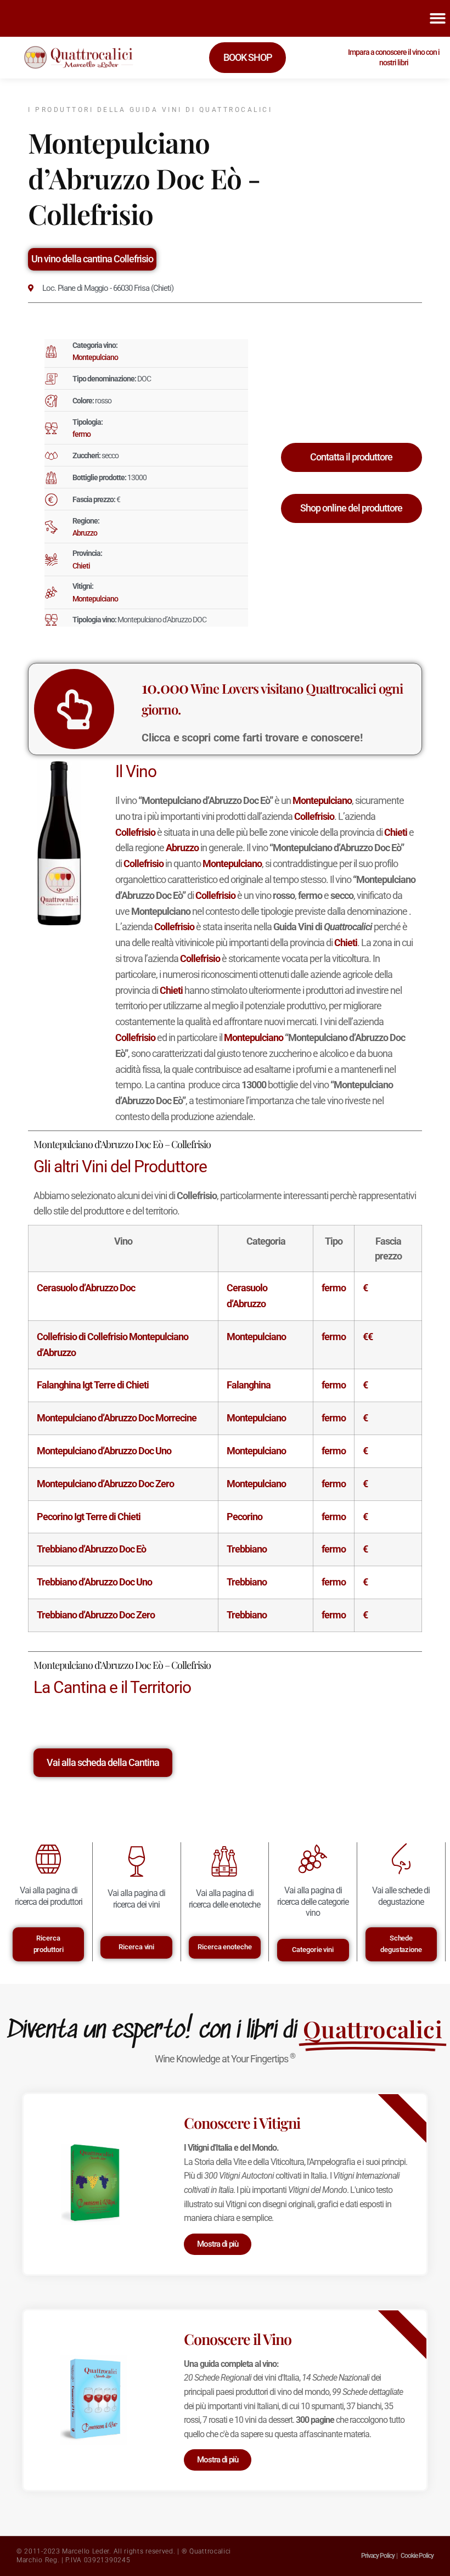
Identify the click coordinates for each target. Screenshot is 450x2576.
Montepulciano (95, 357)
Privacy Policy (378, 2556)
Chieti (81, 566)
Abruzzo (85, 533)
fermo (81, 434)
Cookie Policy (417, 2556)
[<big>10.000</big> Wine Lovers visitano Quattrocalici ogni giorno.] (74, 709)
